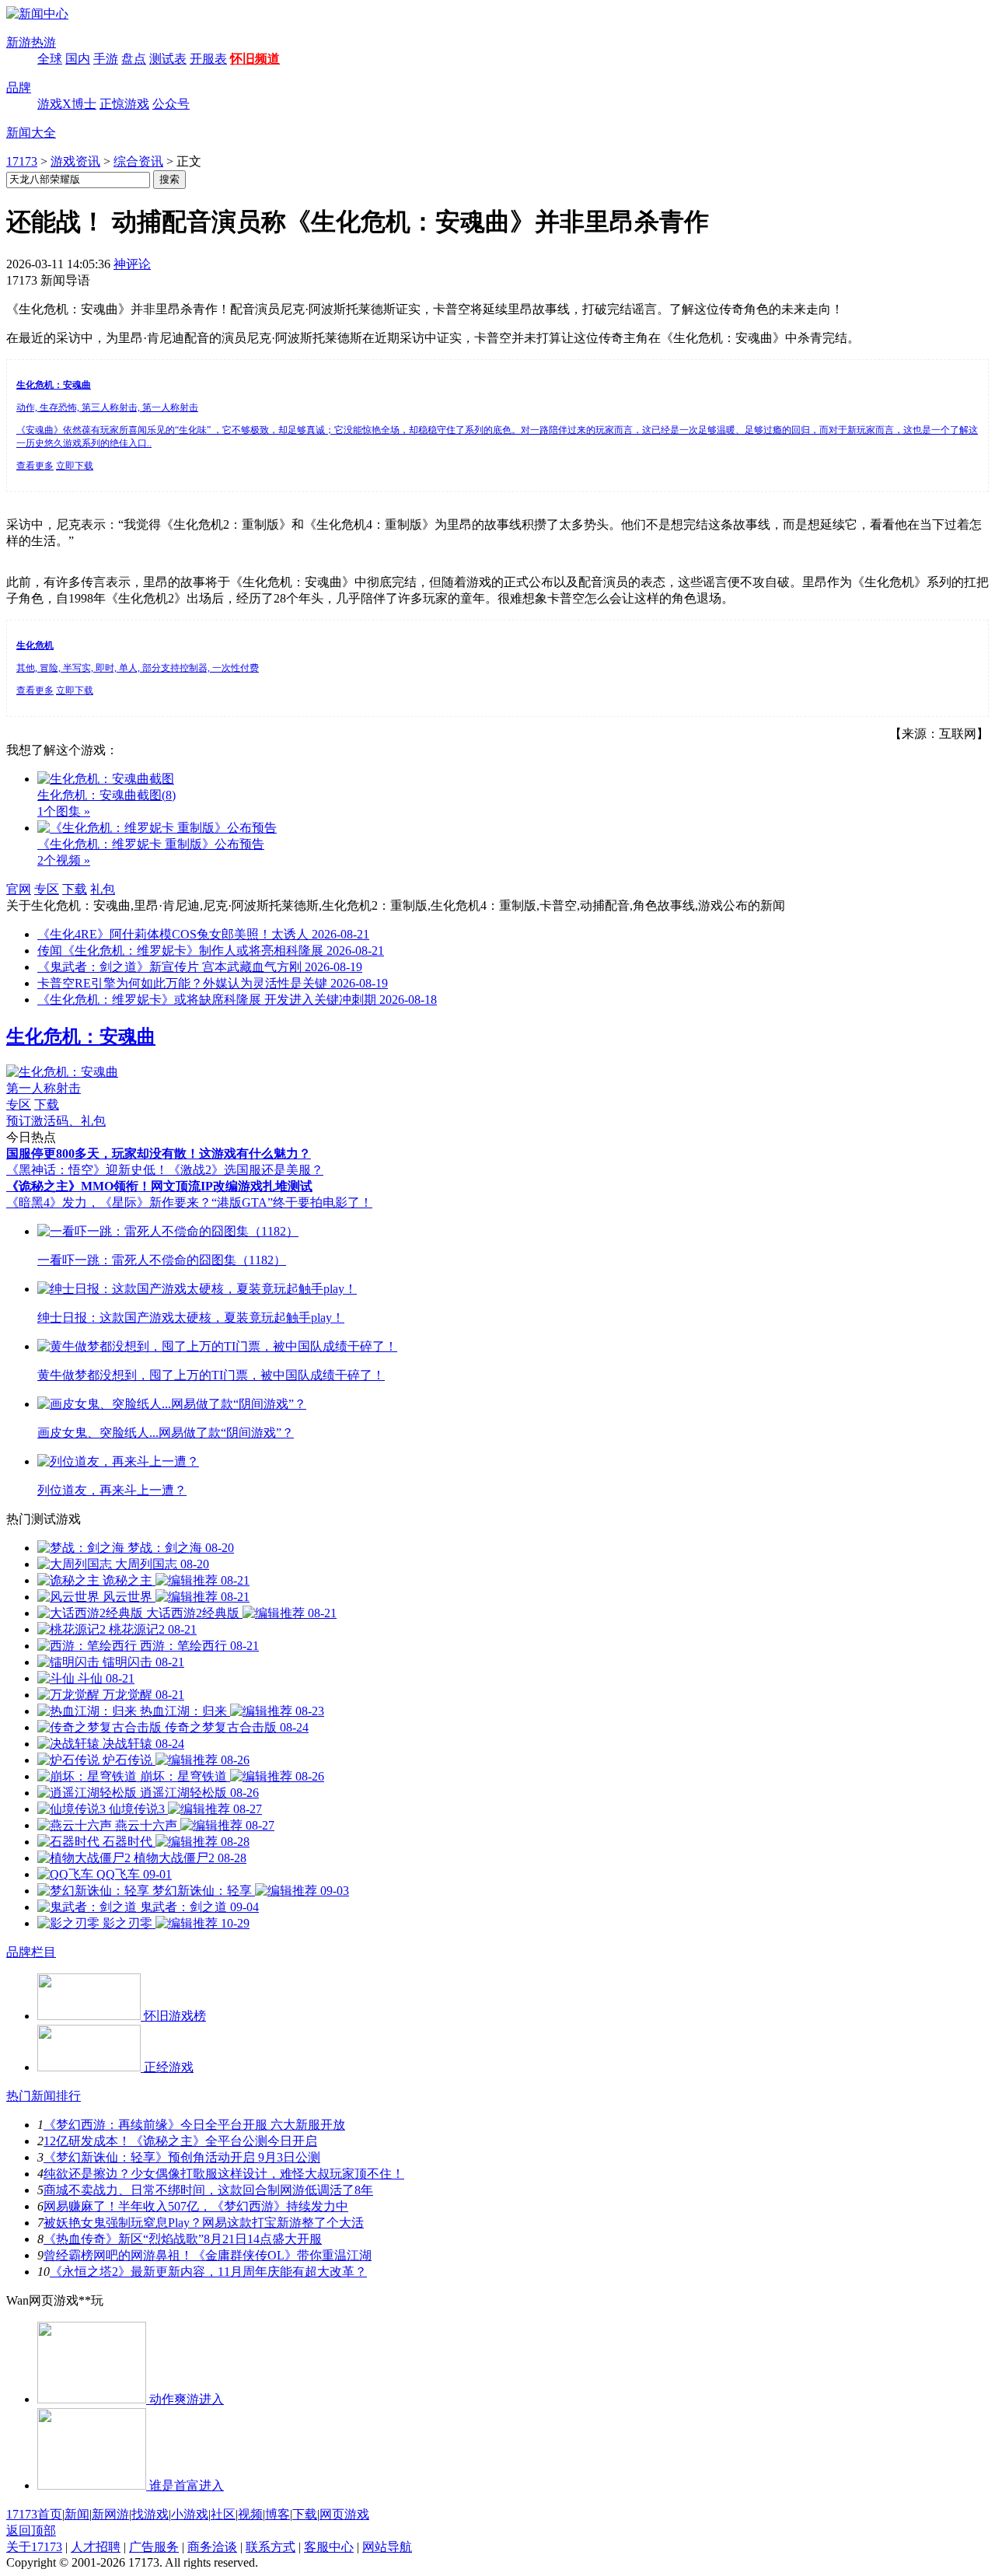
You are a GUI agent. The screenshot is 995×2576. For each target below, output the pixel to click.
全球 (50, 59)
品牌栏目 (31, 1952)
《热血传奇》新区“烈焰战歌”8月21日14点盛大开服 (183, 2239)
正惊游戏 (124, 104)
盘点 (134, 59)
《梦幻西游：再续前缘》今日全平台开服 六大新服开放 (194, 2125)
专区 (47, 889)
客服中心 (329, 2547)
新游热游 (31, 42)
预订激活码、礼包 (56, 1121)
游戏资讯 (75, 161)
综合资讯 (138, 161)
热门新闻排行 (44, 2096)
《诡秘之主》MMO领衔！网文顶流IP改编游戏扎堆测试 (159, 1186)
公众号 (171, 104)
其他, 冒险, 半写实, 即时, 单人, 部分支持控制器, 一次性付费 (138, 668)
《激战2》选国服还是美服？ (246, 1170)
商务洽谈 (212, 2547)
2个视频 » (64, 860)
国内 (78, 59)
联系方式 (271, 2547)
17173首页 (34, 2514)
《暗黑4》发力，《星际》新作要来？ (109, 1202)
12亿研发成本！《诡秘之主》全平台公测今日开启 (180, 2141)
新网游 (110, 2514)
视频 (250, 2514)
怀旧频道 (255, 59)
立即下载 (75, 466)
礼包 (103, 889)
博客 (278, 2514)
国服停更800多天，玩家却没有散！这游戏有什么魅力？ (159, 1153)
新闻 (77, 2514)
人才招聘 (96, 2547)
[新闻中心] (37, 14)
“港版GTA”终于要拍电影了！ (292, 1202)
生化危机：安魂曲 (81, 1036)
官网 (19, 889)
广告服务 (154, 2547)
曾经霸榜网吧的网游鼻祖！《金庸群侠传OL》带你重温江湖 (208, 2255)
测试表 (168, 59)
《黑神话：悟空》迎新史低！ (87, 1170)
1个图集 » (64, 811)
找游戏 (150, 2514)
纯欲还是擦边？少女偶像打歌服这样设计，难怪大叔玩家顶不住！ (224, 2174)
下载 (75, 889)
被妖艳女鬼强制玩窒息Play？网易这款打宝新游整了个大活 (204, 2223)
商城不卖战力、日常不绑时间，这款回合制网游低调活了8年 (208, 2190)
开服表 (208, 59)
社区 (223, 2514)
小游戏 (190, 2514)
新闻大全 (31, 133)
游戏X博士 (67, 104)
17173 (22, 161)
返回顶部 (31, 2531)
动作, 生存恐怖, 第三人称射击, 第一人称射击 (107, 407)
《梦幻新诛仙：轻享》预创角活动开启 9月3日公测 (182, 2157)
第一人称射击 (44, 1088)
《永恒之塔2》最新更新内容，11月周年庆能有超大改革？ (208, 2272)
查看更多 (35, 466)
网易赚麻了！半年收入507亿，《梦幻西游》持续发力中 (196, 2206)
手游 (106, 59)
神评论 (132, 264)
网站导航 (387, 2547)
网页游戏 (344, 2514)
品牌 (19, 87)
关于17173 (34, 2547)
